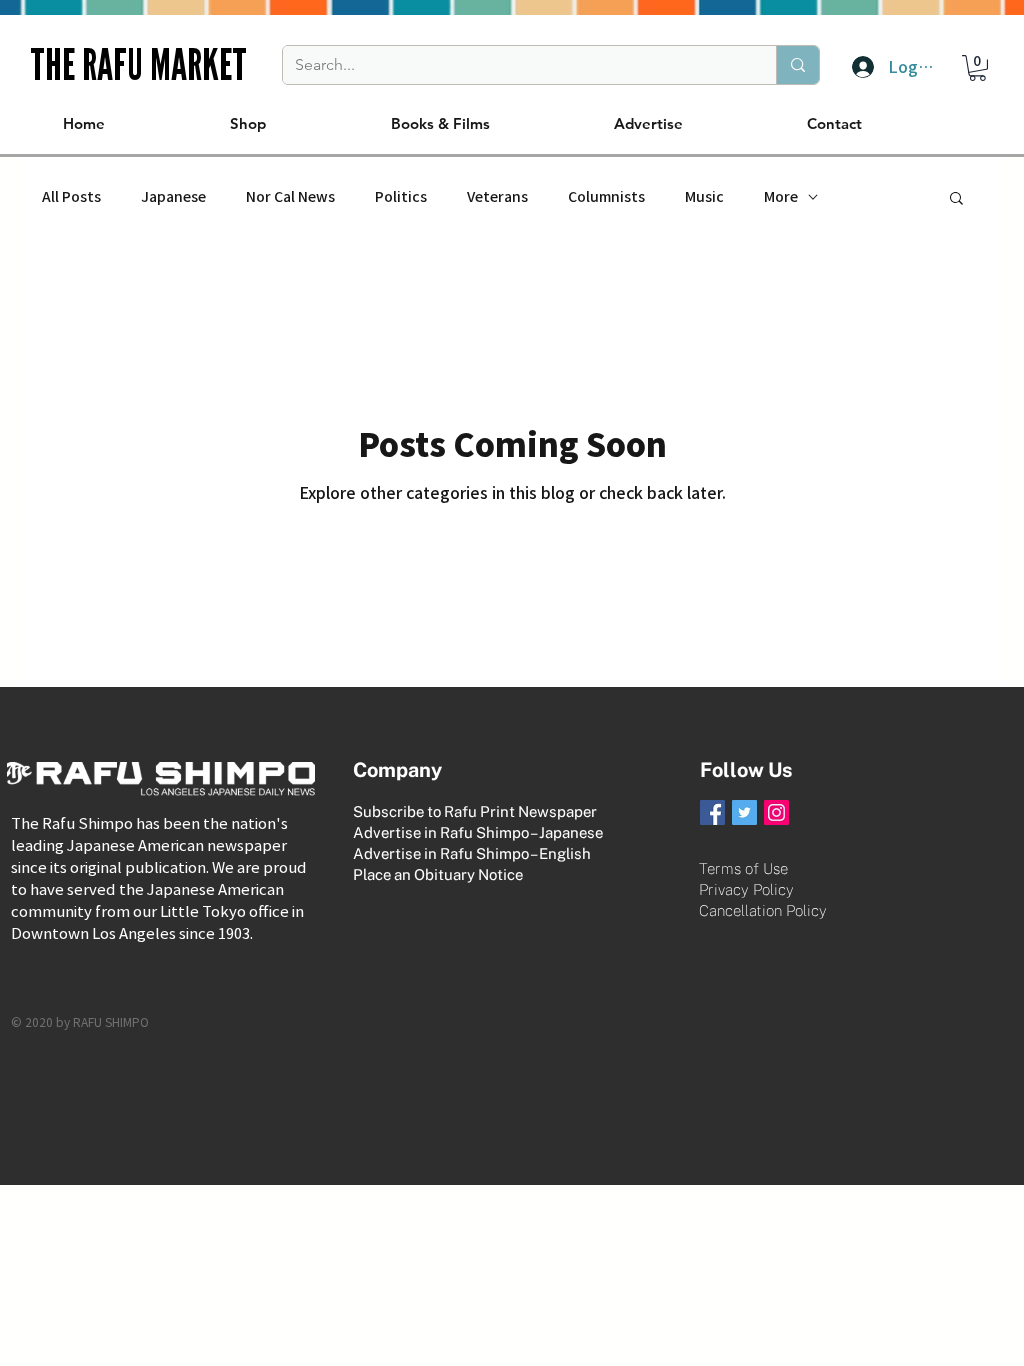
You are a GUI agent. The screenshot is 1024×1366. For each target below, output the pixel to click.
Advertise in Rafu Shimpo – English (472, 853)
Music (704, 196)
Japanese (173, 196)
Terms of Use (743, 868)
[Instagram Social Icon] (776, 812)
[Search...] (797, 65)
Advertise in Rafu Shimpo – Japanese (478, 832)
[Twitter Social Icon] (744, 812)
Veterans (497, 196)
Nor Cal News (290, 196)
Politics (401, 196)
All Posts (71, 196)
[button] (977, 68)
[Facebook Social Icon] (712, 812)
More (781, 196)
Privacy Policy (746, 889)
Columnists (606, 196)
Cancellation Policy (763, 910)
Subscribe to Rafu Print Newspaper (475, 811)
